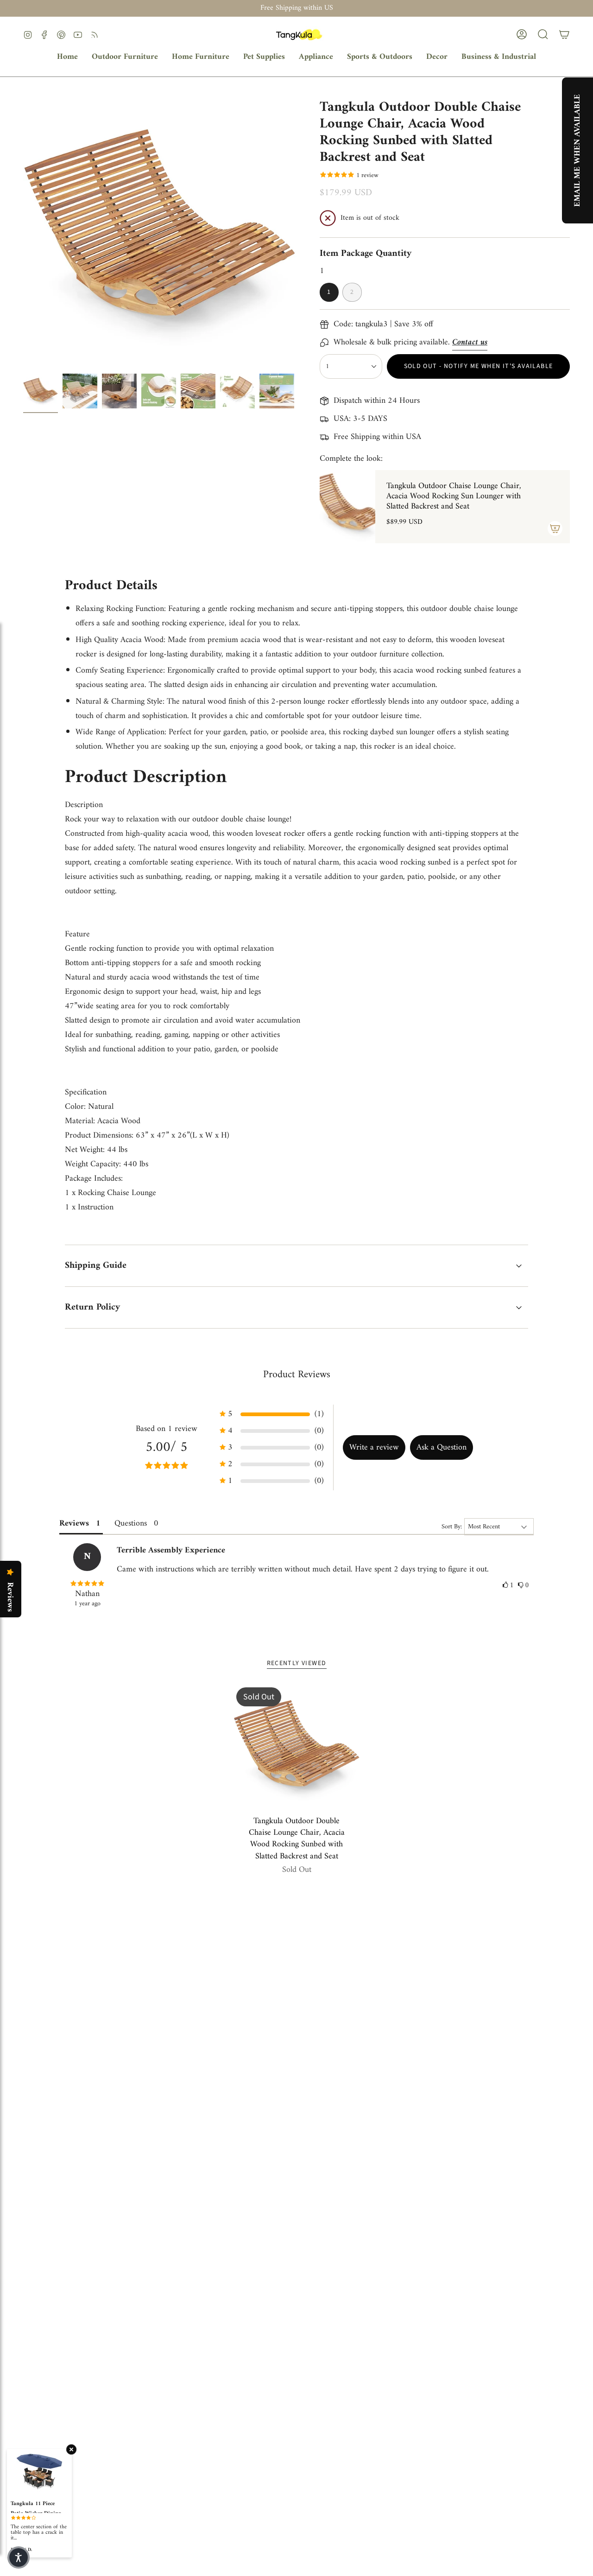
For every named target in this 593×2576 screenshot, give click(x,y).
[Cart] (564, 34)
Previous (23, 232)
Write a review (374, 1447)
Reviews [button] (74, 1523)
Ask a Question (442, 1447)
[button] (125, 57)
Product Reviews (297, 1375)
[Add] (555, 528)
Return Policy (92, 1307)
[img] (87, 1584)
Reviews (10, 1597)
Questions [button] (131, 1523)
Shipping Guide (96, 1266)
